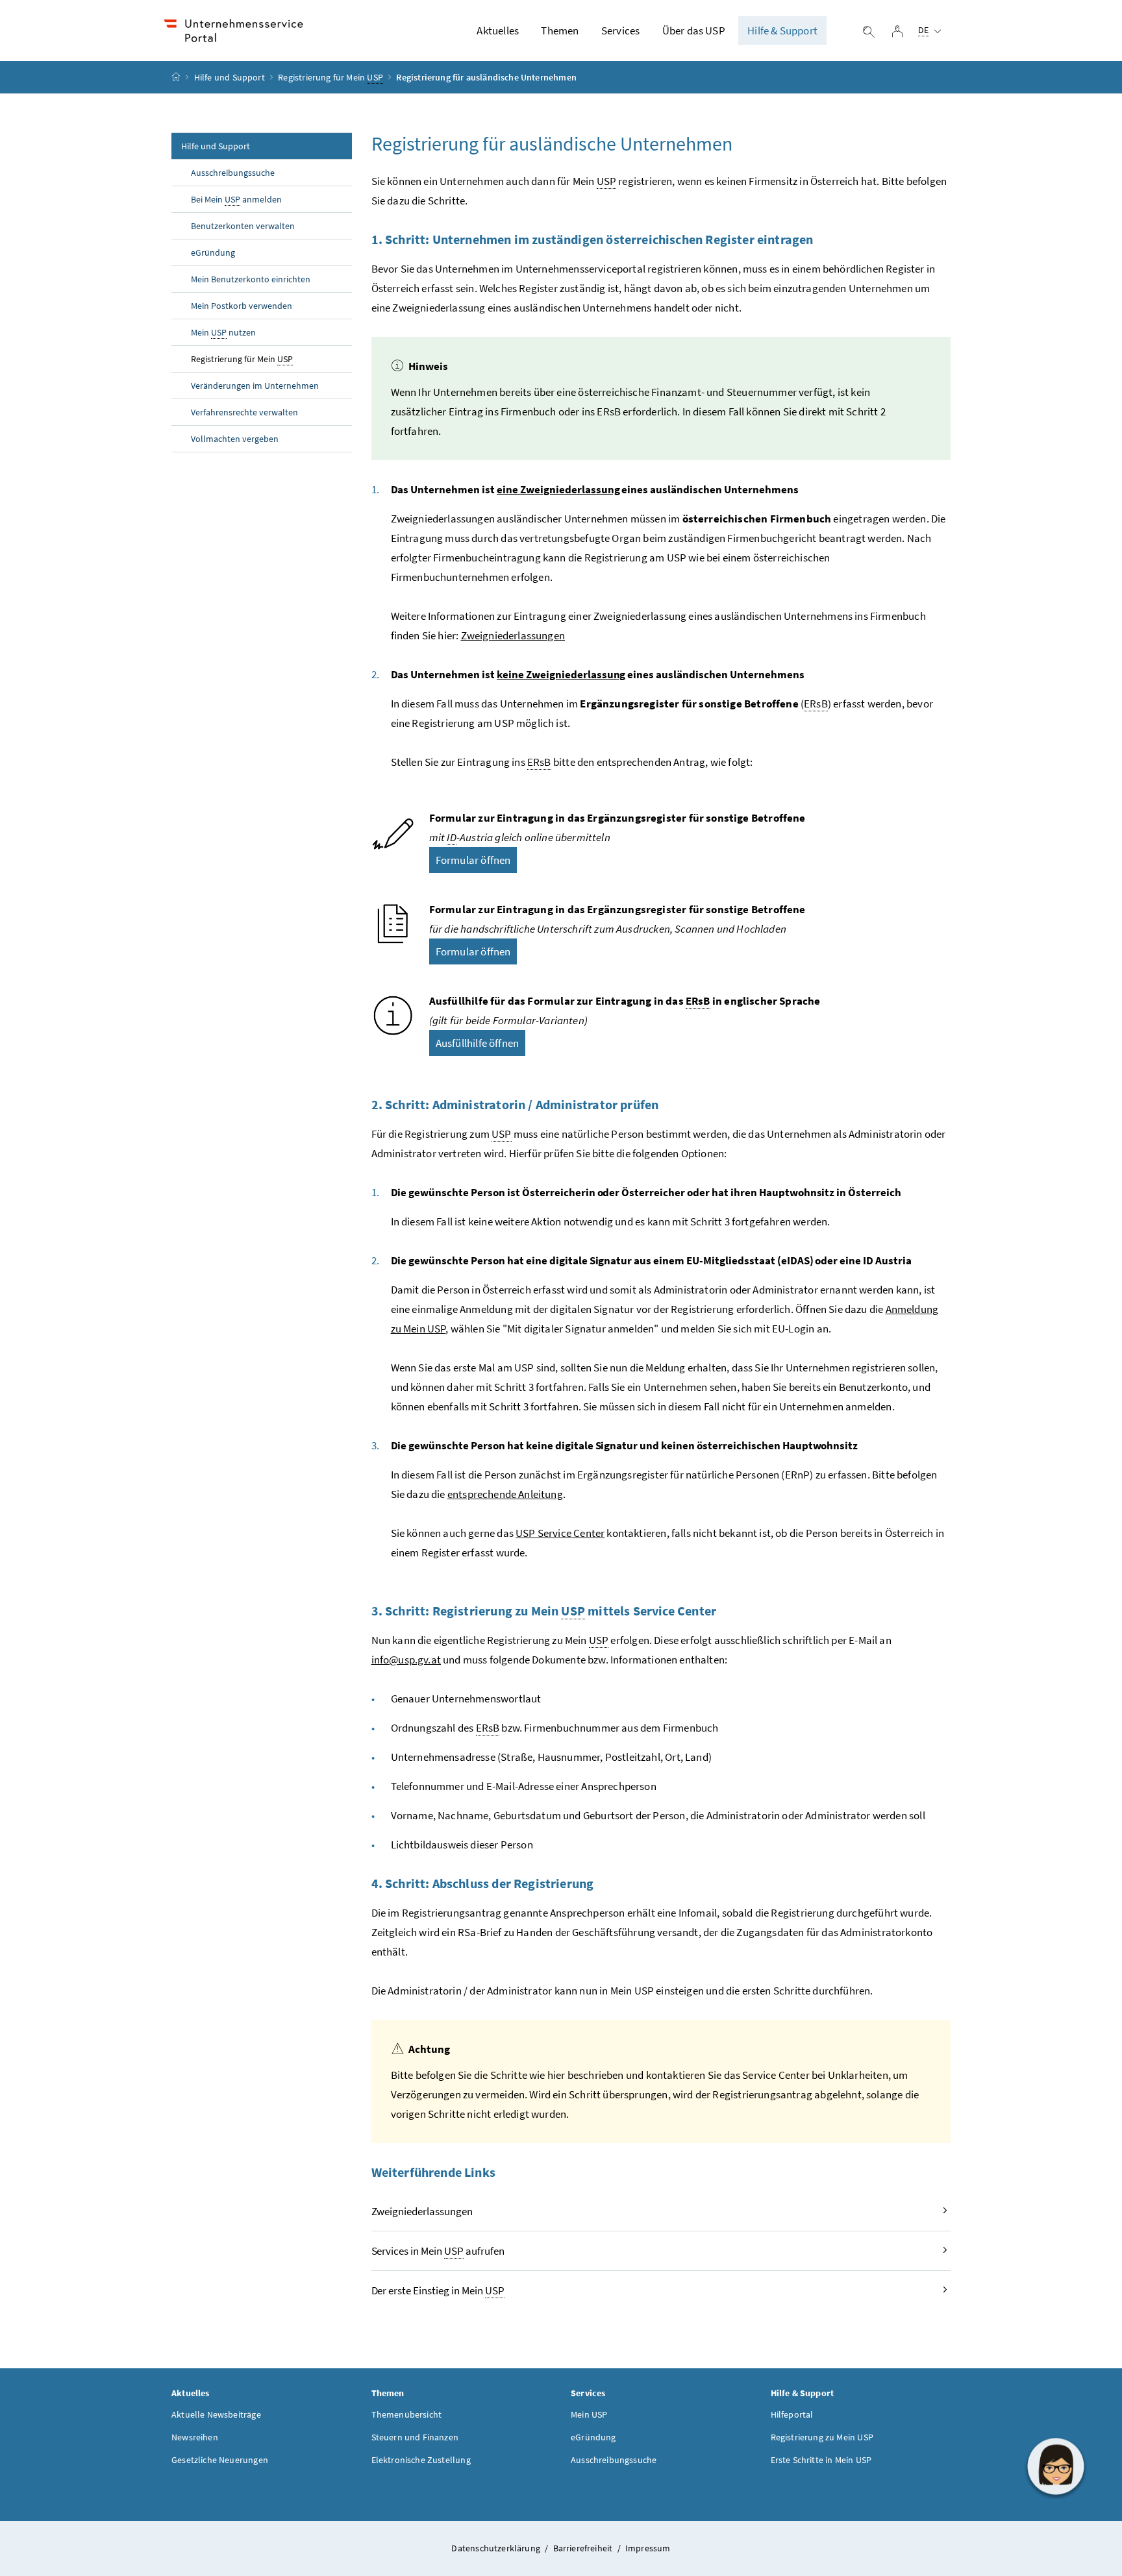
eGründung (213, 252)
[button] (1056, 2466)
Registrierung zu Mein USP (822, 2437)
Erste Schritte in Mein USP (821, 2460)
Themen (560, 31)
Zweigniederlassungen (513, 635)
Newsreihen (195, 2437)
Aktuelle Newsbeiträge (216, 2414)
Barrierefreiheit (584, 2548)
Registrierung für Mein (330, 77)
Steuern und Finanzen (415, 2437)
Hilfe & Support (782, 31)
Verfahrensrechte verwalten (244, 412)
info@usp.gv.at (406, 1660)
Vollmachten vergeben (235, 439)
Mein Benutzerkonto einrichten (251, 279)
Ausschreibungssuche (233, 173)
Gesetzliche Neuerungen (220, 2460)
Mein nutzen (223, 332)
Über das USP (694, 31)
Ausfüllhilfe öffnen (477, 1043)
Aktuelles (498, 31)
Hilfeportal (792, 2414)
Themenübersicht (407, 2414)
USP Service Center (560, 1533)
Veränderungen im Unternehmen (255, 386)
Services (620, 31)
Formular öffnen (473, 860)
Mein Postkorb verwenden (242, 306)
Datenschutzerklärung (497, 2548)
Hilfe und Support (230, 77)
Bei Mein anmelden (236, 199)
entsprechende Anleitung (505, 1494)
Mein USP (589, 2414)
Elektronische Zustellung (421, 2460)
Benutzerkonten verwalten (243, 226)
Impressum (648, 2548)
